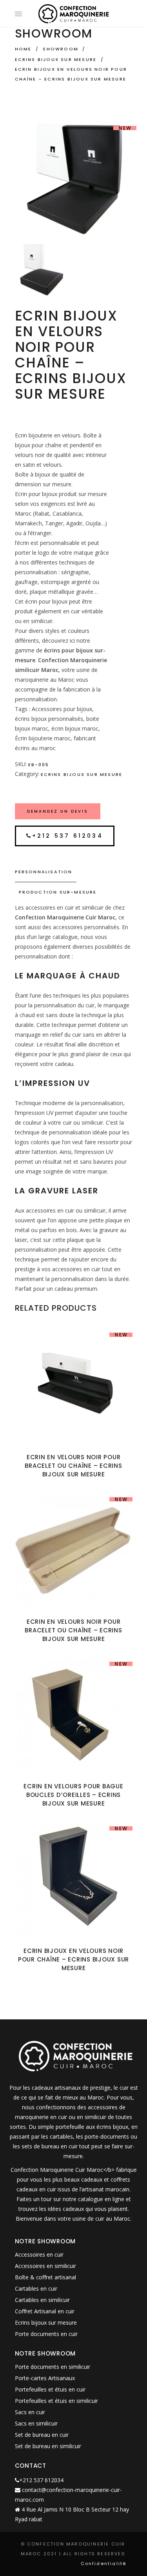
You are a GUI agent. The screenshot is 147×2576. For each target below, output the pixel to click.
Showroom (61, 49)
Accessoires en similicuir (45, 2266)
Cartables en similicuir (42, 2300)
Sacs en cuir (30, 2412)
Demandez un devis (58, 811)
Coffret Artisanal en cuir (45, 2311)
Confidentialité (104, 2563)
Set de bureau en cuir (42, 2435)
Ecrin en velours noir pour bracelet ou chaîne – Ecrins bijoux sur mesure (73, 1466)
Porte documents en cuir (46, 2334)
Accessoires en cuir (39, 2254)
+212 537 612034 (68, 836)
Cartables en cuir (36, 2288)
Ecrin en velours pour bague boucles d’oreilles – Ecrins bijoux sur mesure (73, 1795)
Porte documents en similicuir (53, 2367)
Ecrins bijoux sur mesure (56, 59)
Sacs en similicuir (36, 2423)
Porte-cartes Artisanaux (45, 2378)
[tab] (74, 872)
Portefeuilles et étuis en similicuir (56, 2401)
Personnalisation (44, 872)
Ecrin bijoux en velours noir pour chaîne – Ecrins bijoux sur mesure (73, 1959)
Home (23, 49)
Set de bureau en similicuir (48, 2446)
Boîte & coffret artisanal (45, 2277)
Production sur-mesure (58, 892)
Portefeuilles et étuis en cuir (50, 2389)
